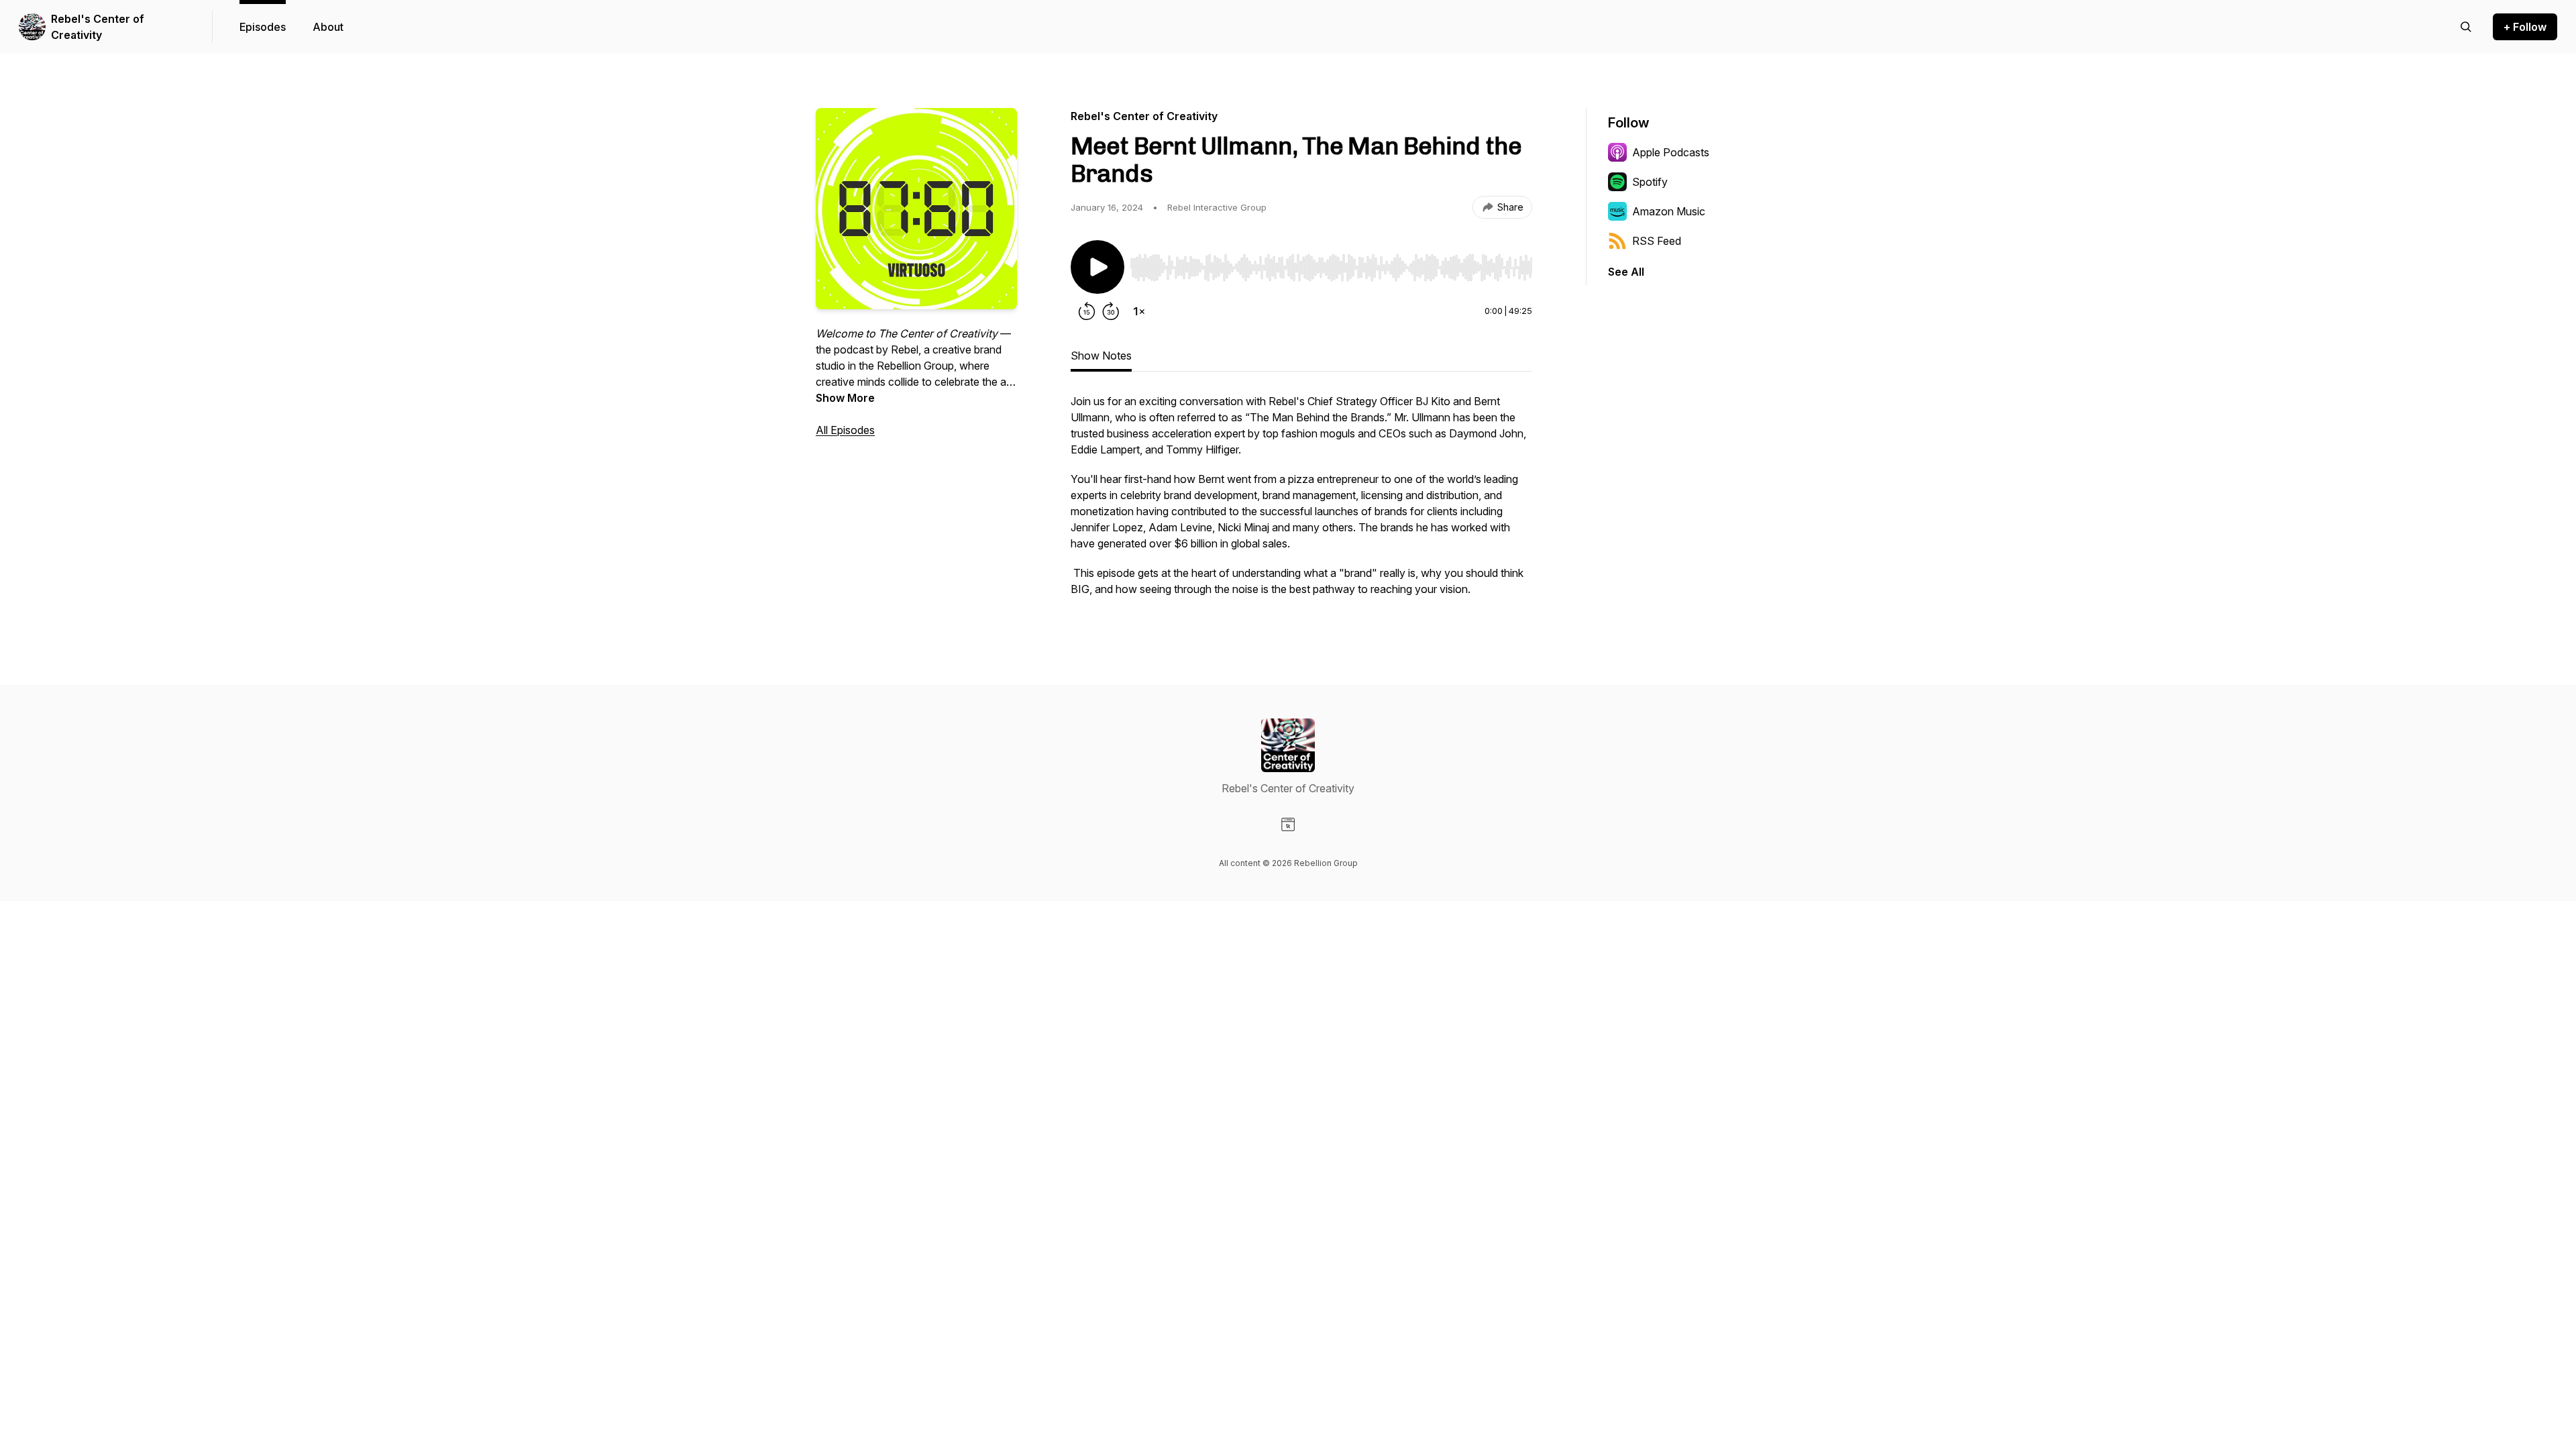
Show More (845, 398)
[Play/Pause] (1097, 267)
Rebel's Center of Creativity (98, 27)
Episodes (263, 27)
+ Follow (2525, 27)
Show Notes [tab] (1101, 356)
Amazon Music (1669, 211)
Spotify (1650, 182)
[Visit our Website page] (1288, 824)
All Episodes (845, 430)
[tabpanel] (1301, 502)
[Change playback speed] (1139, 311)
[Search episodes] (2466, 27)
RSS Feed (1657, 241)
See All (1626, 272)
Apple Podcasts (1671, 152)
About (328, 27)
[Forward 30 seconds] (1111, 311)
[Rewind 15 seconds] (1087, 311)
